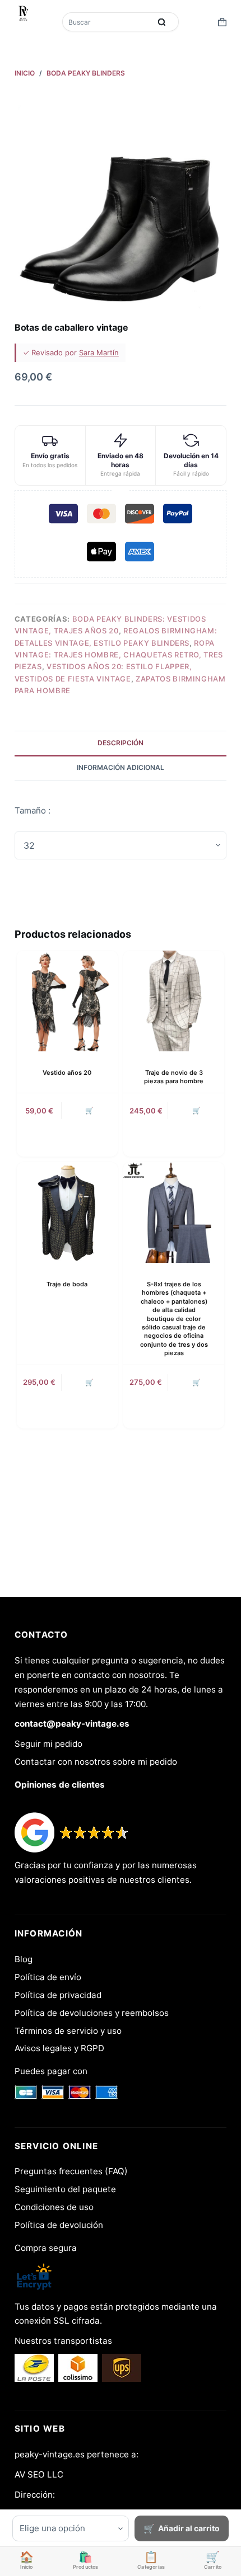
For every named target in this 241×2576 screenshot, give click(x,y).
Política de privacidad (58, 1995)
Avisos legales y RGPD (59, 2048)
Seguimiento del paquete (65, 2189)
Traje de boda (67, 1284)
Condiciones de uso (54, 2207)
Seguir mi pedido (48, 1744)
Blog (24, 1959)
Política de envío (48, 1977)
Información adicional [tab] (121, 767)
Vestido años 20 (67, 1073)
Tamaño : (33, 810)
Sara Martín (99, 352)
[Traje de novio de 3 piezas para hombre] (174, 1001)
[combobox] (107, 22)
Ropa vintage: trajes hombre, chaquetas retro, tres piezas (119, 655)
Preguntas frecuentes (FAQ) (71, 2171)
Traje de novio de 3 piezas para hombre (174, 1077)
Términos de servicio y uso (68, 2031)
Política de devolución (59, 2225)
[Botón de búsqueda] (162, 22)
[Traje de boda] (67, 1212)
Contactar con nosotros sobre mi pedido (96, 1762)
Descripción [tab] (121, 743)
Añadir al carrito (189, 2528)
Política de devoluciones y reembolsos (92, 2013)
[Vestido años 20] (67, 1001)
